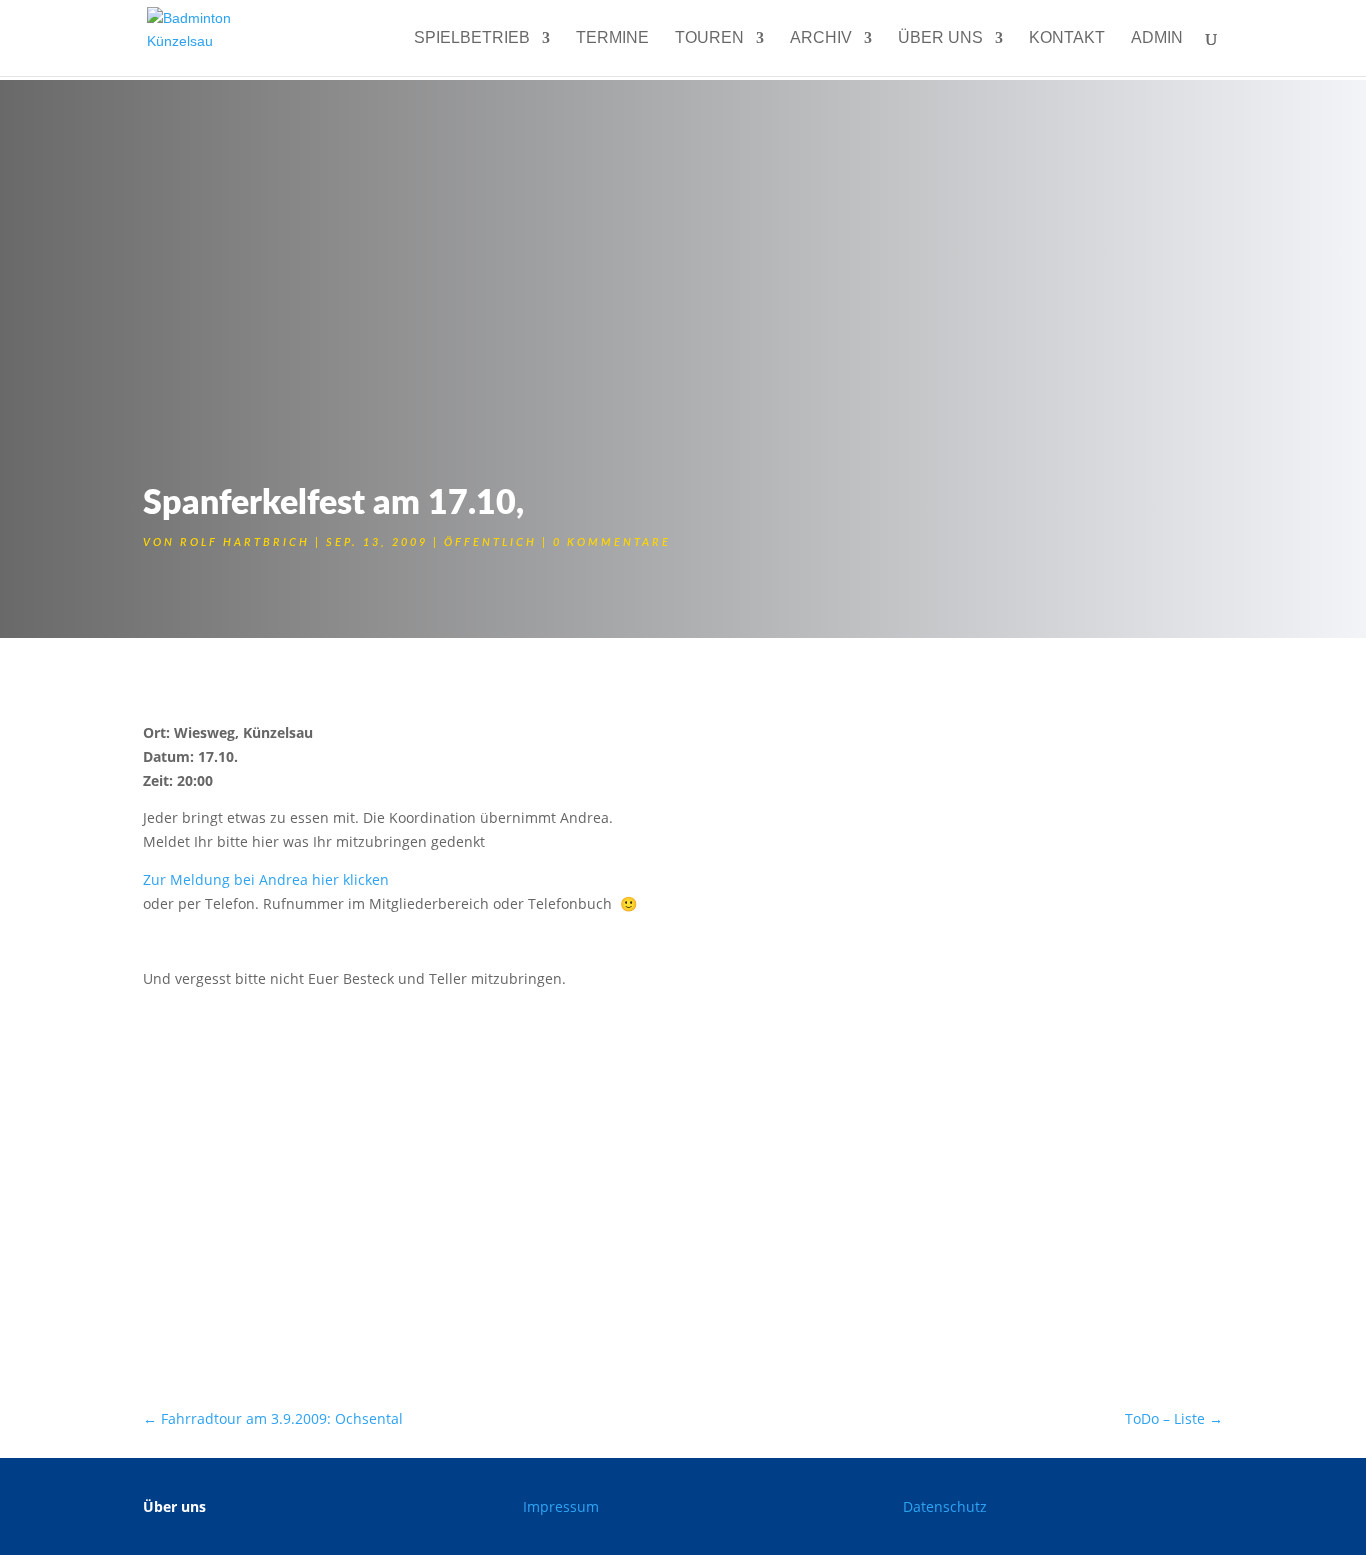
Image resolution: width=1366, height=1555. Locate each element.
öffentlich (490, 542)
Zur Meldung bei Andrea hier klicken (266, 879)
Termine (612, 38)
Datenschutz (945, 1506)
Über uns (940, 38)
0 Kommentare (612, 542)
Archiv (821, 38)
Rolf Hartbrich (245, 542)
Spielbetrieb (472, 38)
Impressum (561, 1506)
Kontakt (1067, 38)
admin (1157, 38)
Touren (709, 38)
